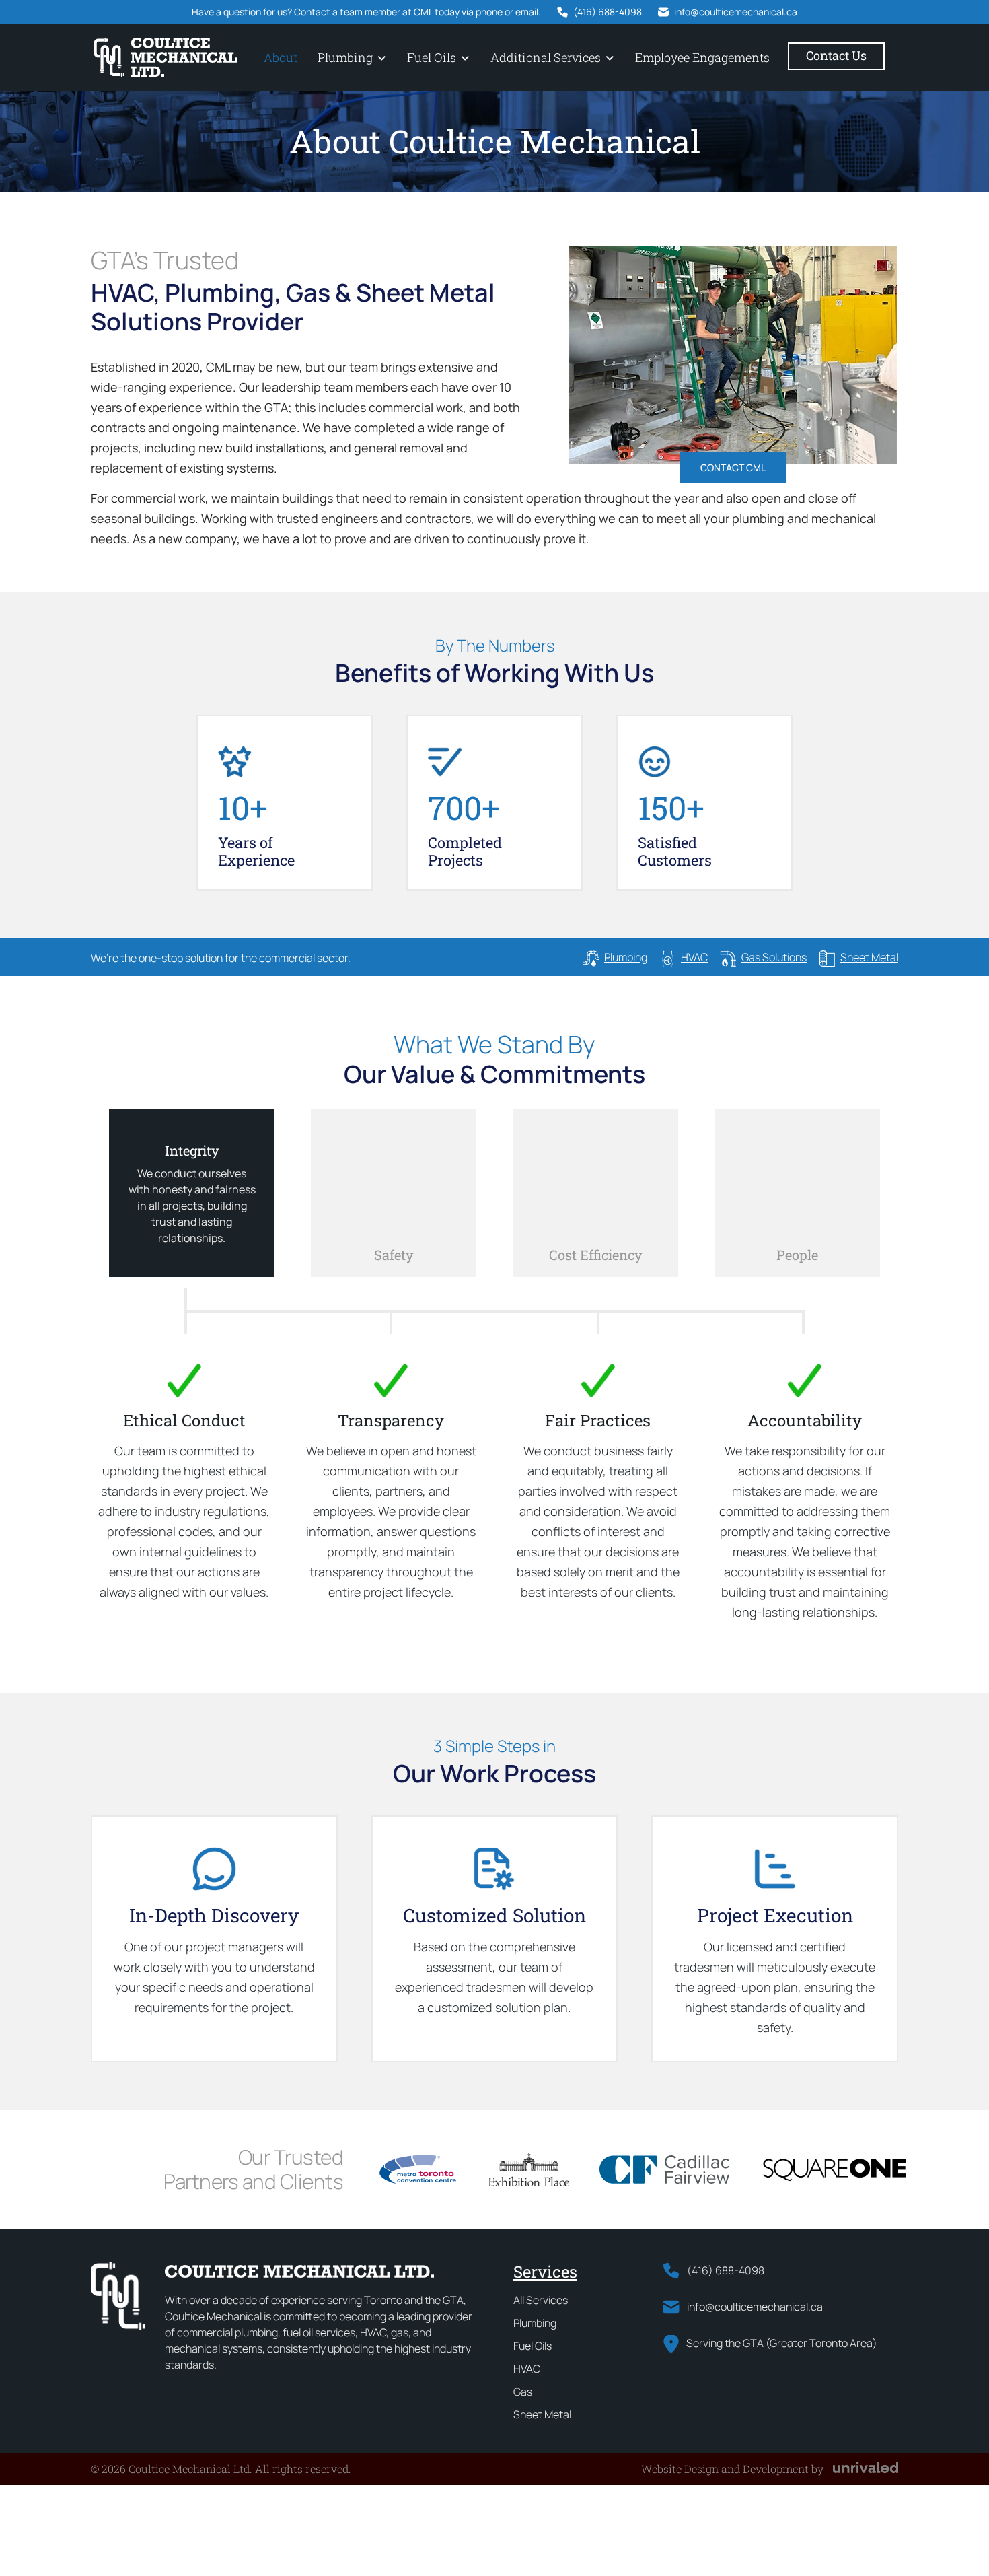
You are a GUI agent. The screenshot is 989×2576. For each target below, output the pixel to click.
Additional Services (546, 57)
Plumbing (345, 57)
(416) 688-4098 (608, 12)
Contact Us (836, 55)
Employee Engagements (702, 57)
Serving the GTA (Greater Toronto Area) (782, 2343)
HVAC (527, 2369)
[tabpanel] (494, 1454)
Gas (523, 2392)
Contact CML (733, 467)
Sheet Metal (542, 2414)
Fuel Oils (432, 57)
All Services (541, 2300)
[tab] (192, 1193)
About (281, 57)
